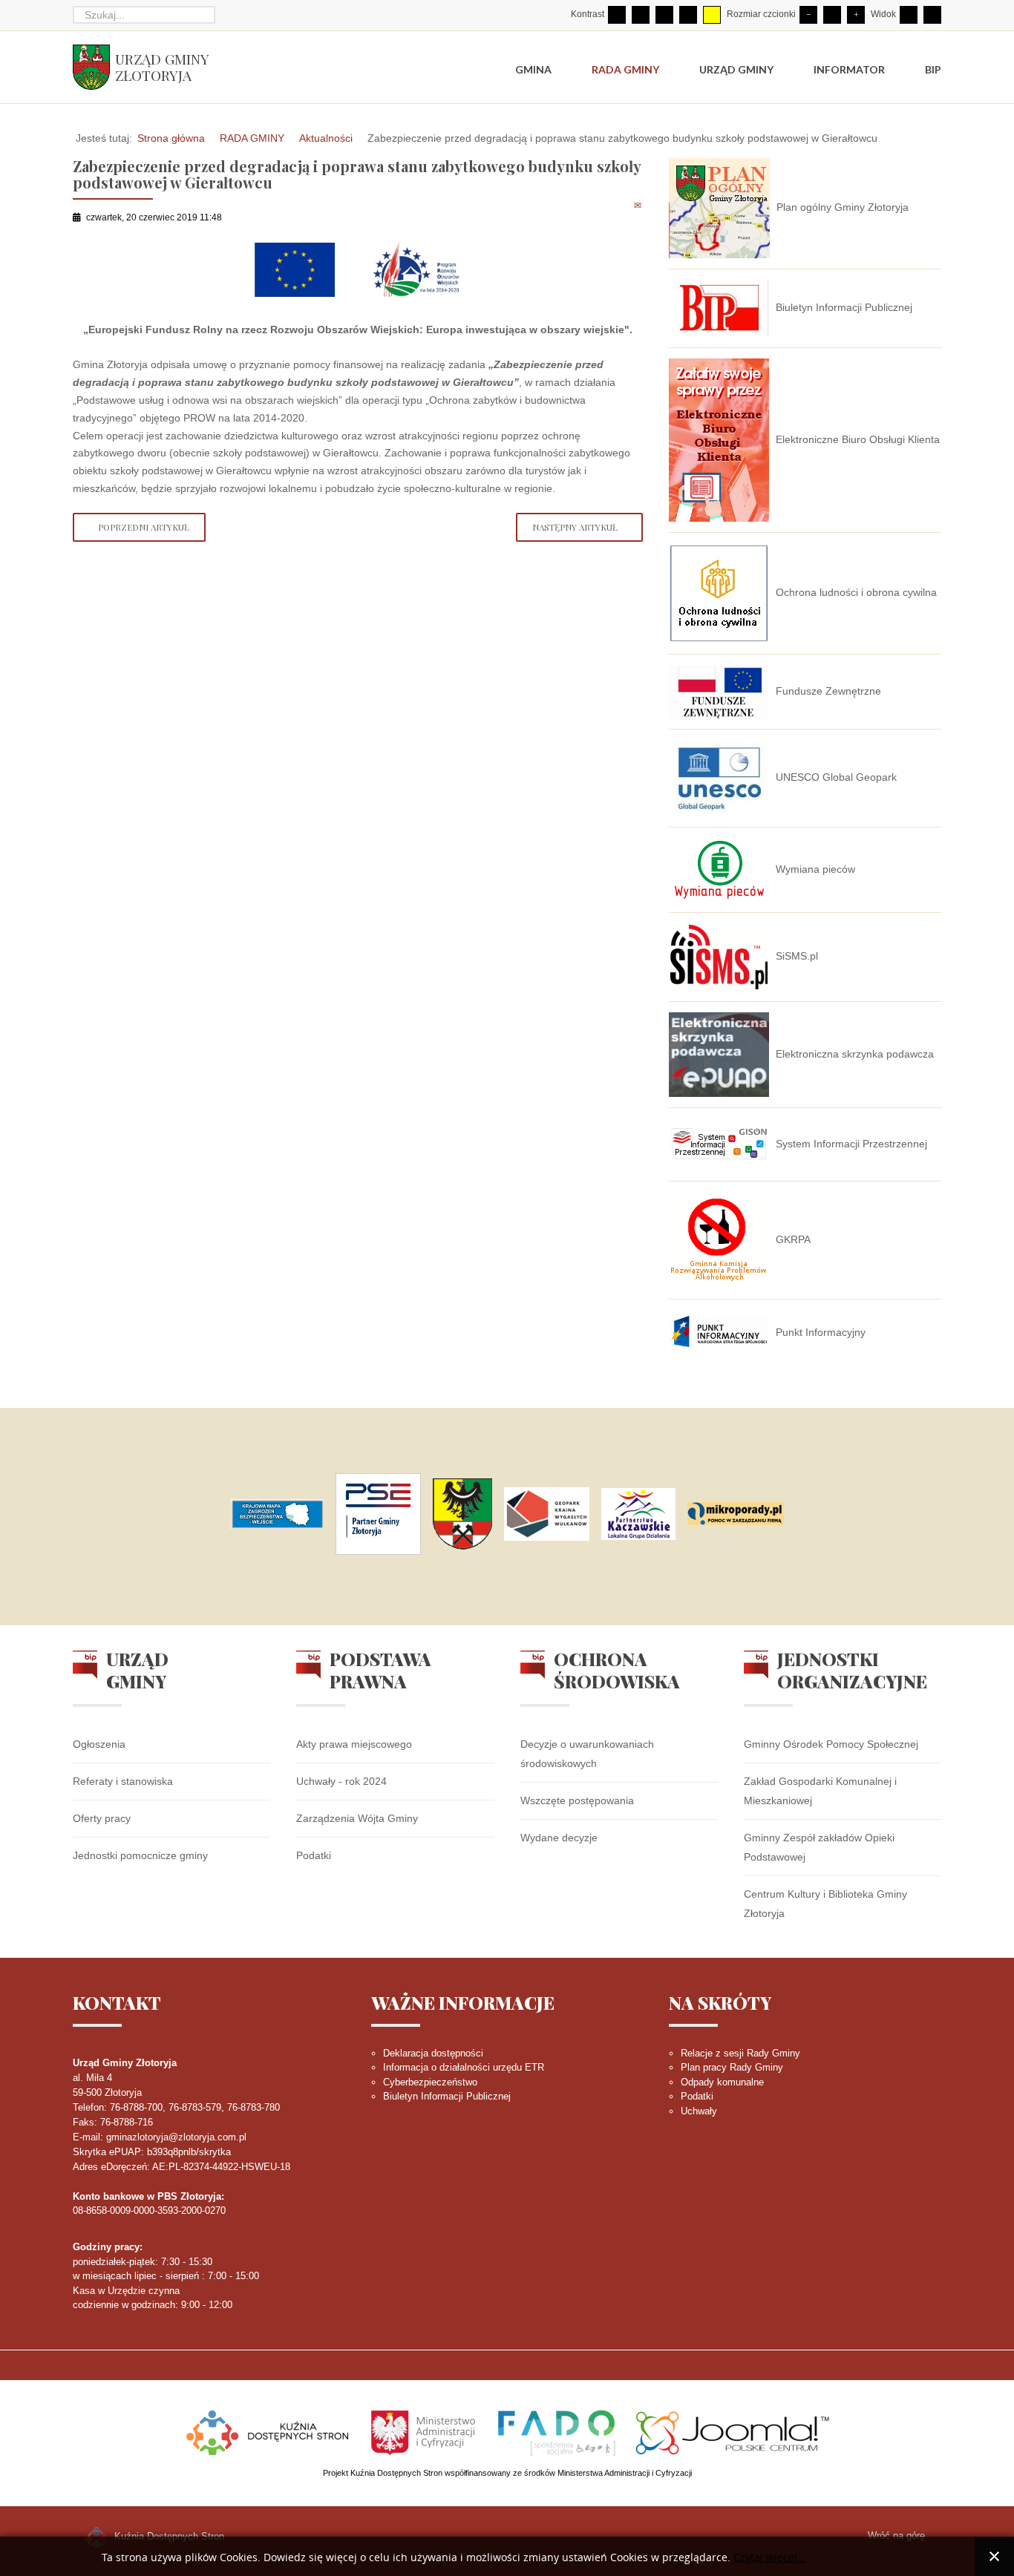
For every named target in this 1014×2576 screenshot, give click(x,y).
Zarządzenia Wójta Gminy (357, 1818)
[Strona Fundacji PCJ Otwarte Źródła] (733, 2431)
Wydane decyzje (559, 1838)
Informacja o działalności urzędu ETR (464, 2067)
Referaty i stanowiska (123, 1781)
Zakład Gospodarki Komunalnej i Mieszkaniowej (820, 1791)
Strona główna (171, 138)
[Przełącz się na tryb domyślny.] (617, 15)
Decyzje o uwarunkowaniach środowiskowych (587, 1754)
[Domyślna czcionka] (832, 15)
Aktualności (326, 138)
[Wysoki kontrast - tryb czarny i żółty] (688, 15)
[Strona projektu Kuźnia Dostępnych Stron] (268, 2431)
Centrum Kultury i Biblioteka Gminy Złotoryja (825, 1904)
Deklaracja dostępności (433, 2053)
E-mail (639, 205)
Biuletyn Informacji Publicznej (447, 2096)
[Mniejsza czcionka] (808, 15)
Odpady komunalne (722, 2082)
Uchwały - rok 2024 (341, 1781)
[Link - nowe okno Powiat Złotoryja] (462, 1514)
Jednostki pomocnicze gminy (140, 1855)
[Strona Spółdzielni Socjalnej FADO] (556, 2431)
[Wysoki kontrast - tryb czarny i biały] (664, 15)
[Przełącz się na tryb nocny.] (641, 15)
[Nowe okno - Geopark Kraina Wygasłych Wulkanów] (547, 1514)
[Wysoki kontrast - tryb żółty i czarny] (712, 15)
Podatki (314, 1855)
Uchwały (699, 2111)
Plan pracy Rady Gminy (732, 2067)
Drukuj (622, 205)
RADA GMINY (252, 138)
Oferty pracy (102, 1818)
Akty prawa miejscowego (354, 1744)
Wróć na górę (896, 2536)
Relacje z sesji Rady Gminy (740, 2053)
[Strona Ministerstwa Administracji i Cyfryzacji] (425, 2431)
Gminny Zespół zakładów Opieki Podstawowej (819, 1847)
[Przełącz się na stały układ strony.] (909, 15)
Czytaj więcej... (770, 2558)
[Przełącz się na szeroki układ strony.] (932, 15)
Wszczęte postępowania (577, 1800)
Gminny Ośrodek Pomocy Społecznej (831, 1744)
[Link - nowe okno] (277, 1514)
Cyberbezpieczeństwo (430, 2082)
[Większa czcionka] (856, 15)
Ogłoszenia (99, 1744)
